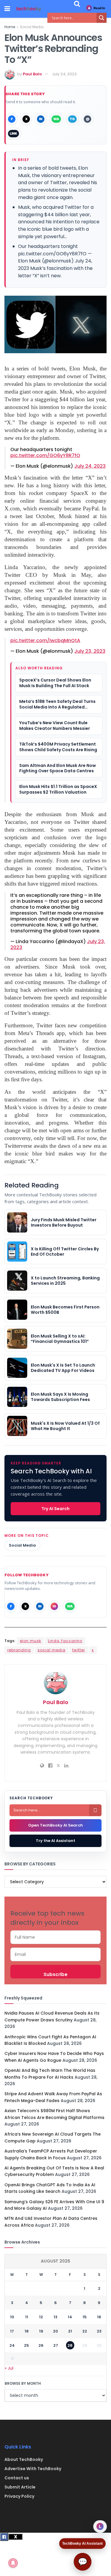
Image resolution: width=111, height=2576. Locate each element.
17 (12, 2331)
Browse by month (23, 2383)
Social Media (32, 27)
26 (41, 2345)
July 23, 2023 (90, 651)
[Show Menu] (7, 9)
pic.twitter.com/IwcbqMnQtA (45, 640)
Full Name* (55, 1937)
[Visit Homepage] (29, 9)
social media (52, 1650)
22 (85, 2331)
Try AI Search (55, 1509)
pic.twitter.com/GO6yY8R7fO (45, 455)
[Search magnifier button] (102, 18)
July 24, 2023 (64, 74)
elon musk (30, 1641)
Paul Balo (32, 74)
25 (26, 2345)
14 (70, 2317)
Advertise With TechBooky (33, 2469)
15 (85, 2317)
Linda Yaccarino (65, 1641)
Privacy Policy (19, 2496)
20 (55, 2331)
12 (41, 2317)
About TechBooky (24, 2459)
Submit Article (20, 2487)
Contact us (17, 2478)
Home (10, 27)
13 (55, 2317)
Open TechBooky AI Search (55, 1825)
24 (12, 2345)
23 (99, 2331)
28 (70, 2345)
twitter (79, 1650)
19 (41, 2331)
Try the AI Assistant (55, 1841)
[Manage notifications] (13, 2563)
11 (27, 2317)
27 (56, 2345)
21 (70, 2331)
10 (12, 2317)
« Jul (9, 2368)
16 (99, 2317)
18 (27, 2331)
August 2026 (55, 2261)
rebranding (19, 1650)
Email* (55, 1954)
